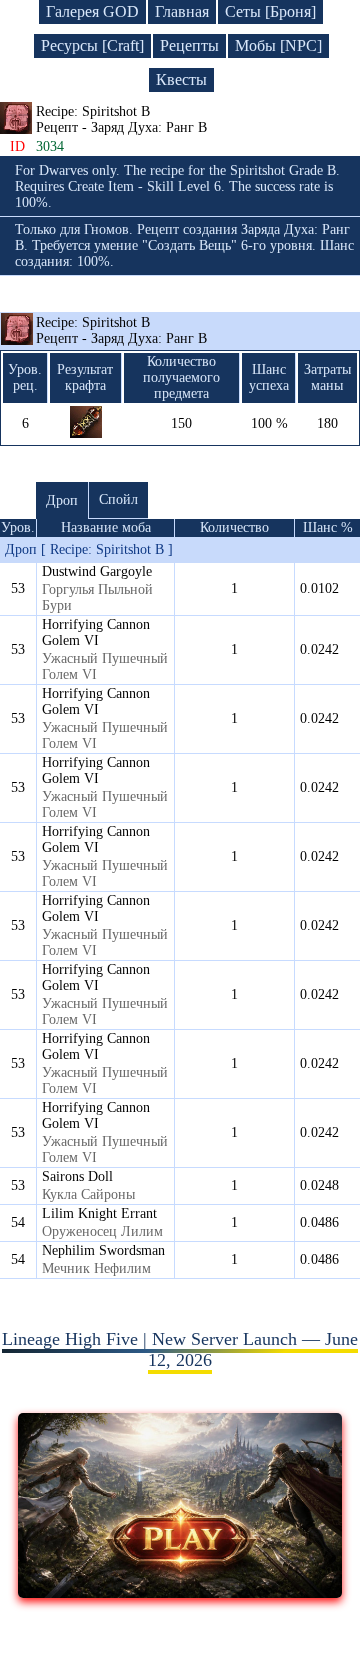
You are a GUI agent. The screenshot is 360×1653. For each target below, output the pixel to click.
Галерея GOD (92, 11)
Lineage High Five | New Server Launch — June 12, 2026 (180, 1349)
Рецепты (189, 45)
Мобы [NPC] (278, 45)
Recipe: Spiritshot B (121, 330)
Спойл (118, 499)
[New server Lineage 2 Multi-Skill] (180, 1592)
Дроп (62, 500)
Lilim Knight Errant (99, 1213)
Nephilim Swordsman (103, 1250)
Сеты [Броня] (270, 11)
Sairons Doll (77, 1176)
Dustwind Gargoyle (97, 571)
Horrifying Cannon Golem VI (96, 632)
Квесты (181, 79)
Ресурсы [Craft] (92, 45)
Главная (182, 11)
